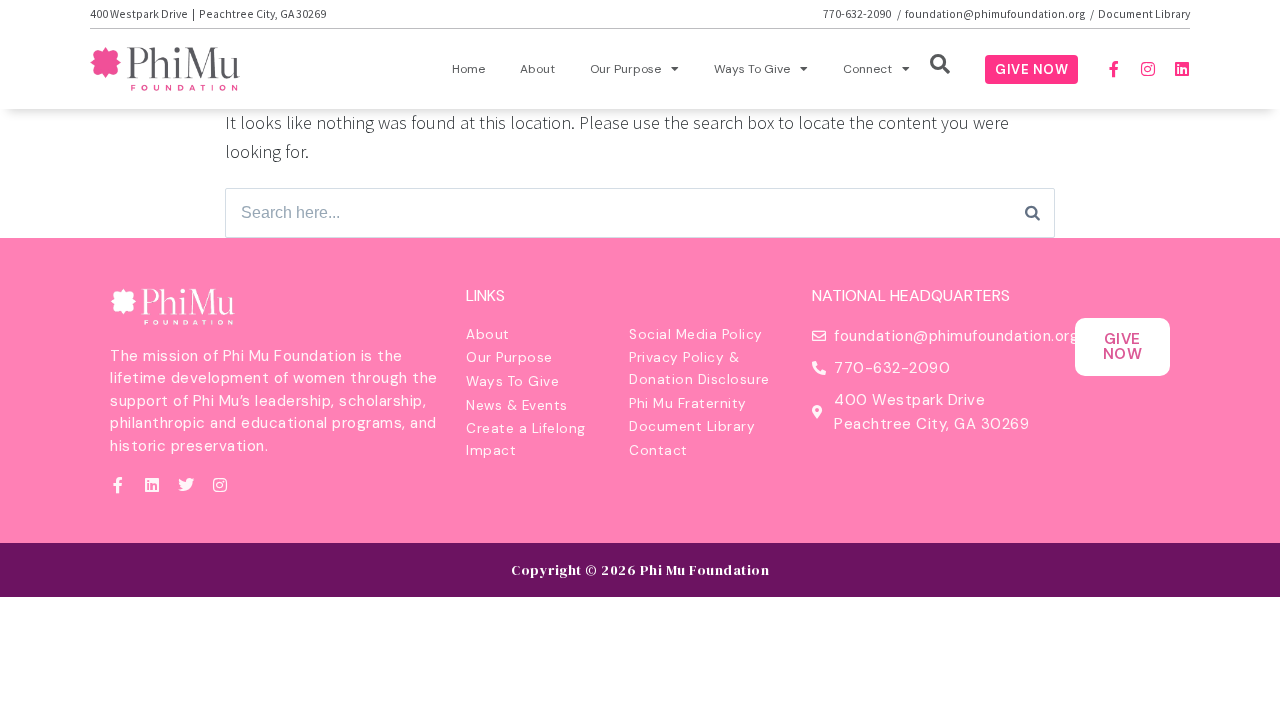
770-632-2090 (858, 13)
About (537, 69)
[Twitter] (186, 485)
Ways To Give (752, 69)
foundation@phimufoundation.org (995, 13)
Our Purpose (625, 69)
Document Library (1144, 13)
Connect (867, 69)
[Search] (1032, 213)
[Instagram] (1148, 69)
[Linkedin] (1182, 69)
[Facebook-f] (1114, 69)
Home (468, 69)
